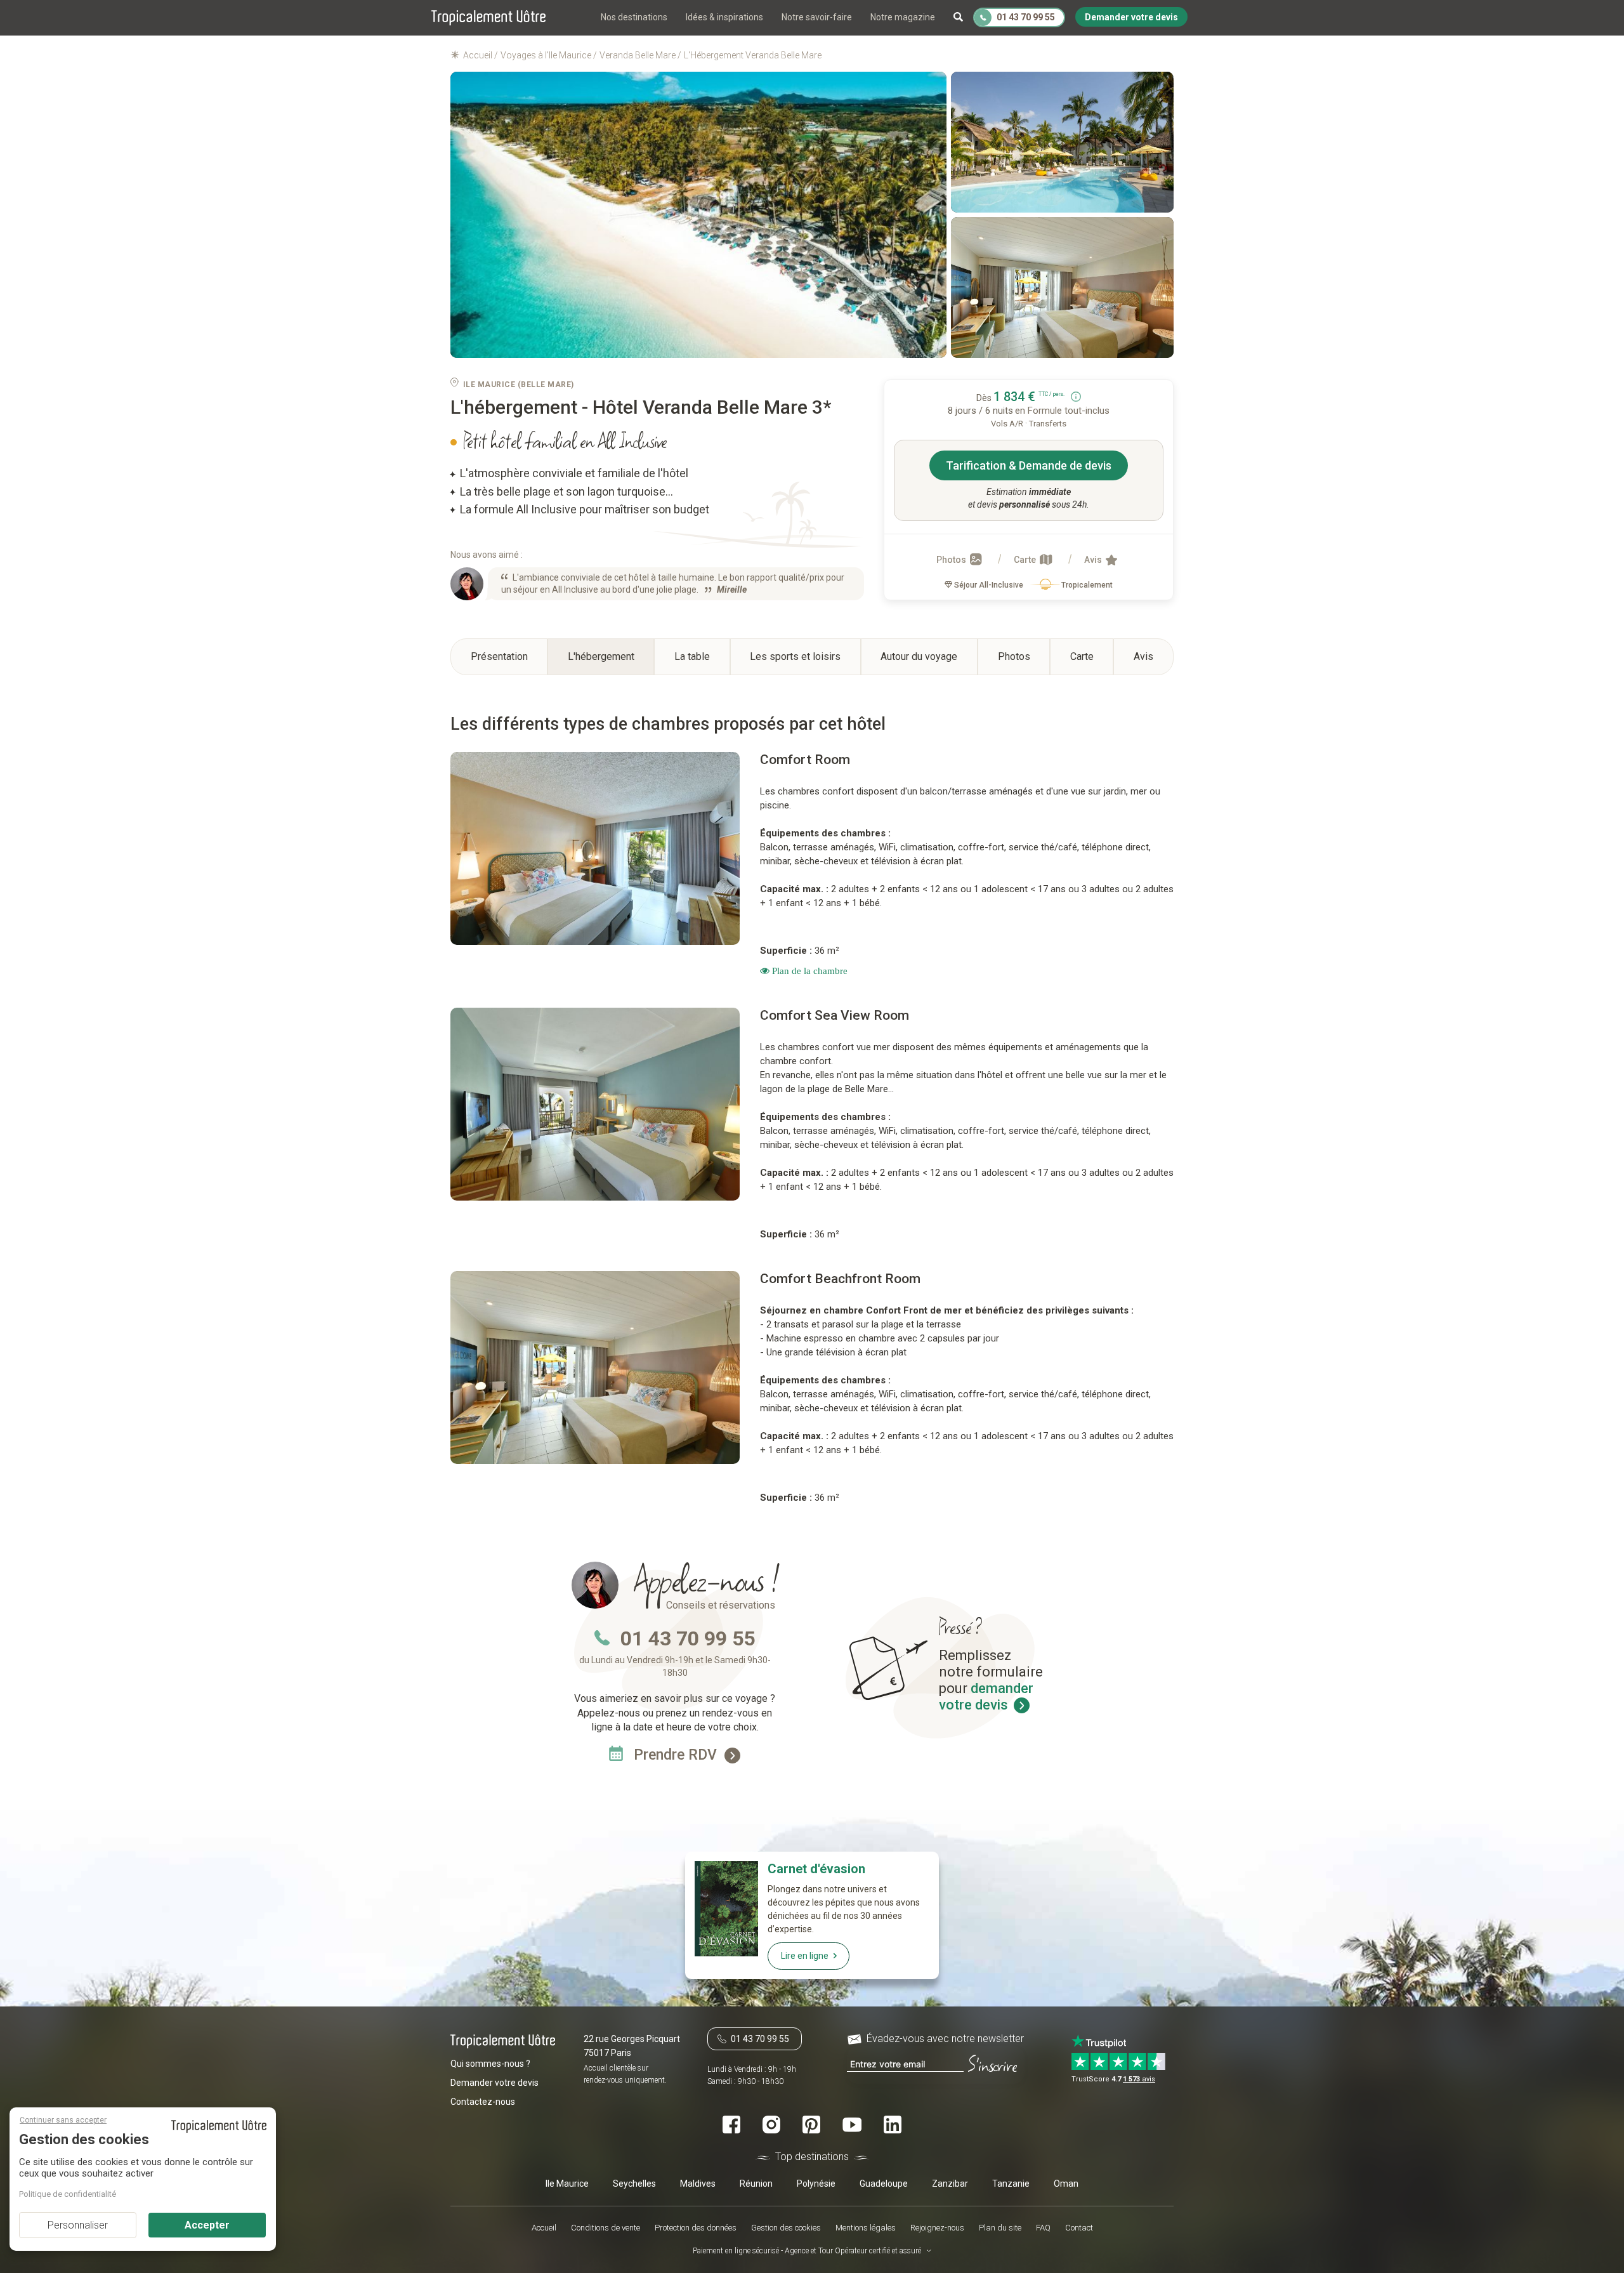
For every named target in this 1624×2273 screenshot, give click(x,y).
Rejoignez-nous (937, 2228)
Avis (1094, 560)
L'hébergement (601, 656)
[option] (596, 848)
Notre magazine (903, 17)
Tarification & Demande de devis (1029, 465)
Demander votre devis (494, 2083)
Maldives (698, 2183)
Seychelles (634, 2183)
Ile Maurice (567, 2183)
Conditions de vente (606, 2228)
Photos (952, 560)
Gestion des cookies (786, 2228)
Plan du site (1000, 2228)
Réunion (756, 2183)
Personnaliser (78, 2225)
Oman (1066, 2183)
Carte (1026, 560)
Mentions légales (866, 2228)
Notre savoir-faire (817, 17)
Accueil (544, 2228)
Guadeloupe (884, 2183)
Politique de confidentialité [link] (68, 2194)
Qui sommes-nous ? (490, 2064)
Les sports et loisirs (795, 656)
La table (692, 656)
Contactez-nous (483, 2102)
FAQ (1043, 2228)
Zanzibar (950, 2183)
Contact (1079, 2228)
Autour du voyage (919, 656)
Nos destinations (634, 17)
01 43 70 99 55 (688, 1638)
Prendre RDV (677, 1755)
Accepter (207, 2225)
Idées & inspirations (724, 17)
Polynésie (816, 2183)
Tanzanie (1011, 2183)
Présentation (499, 656)
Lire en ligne (805, 1956)
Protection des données (696, 2228)
